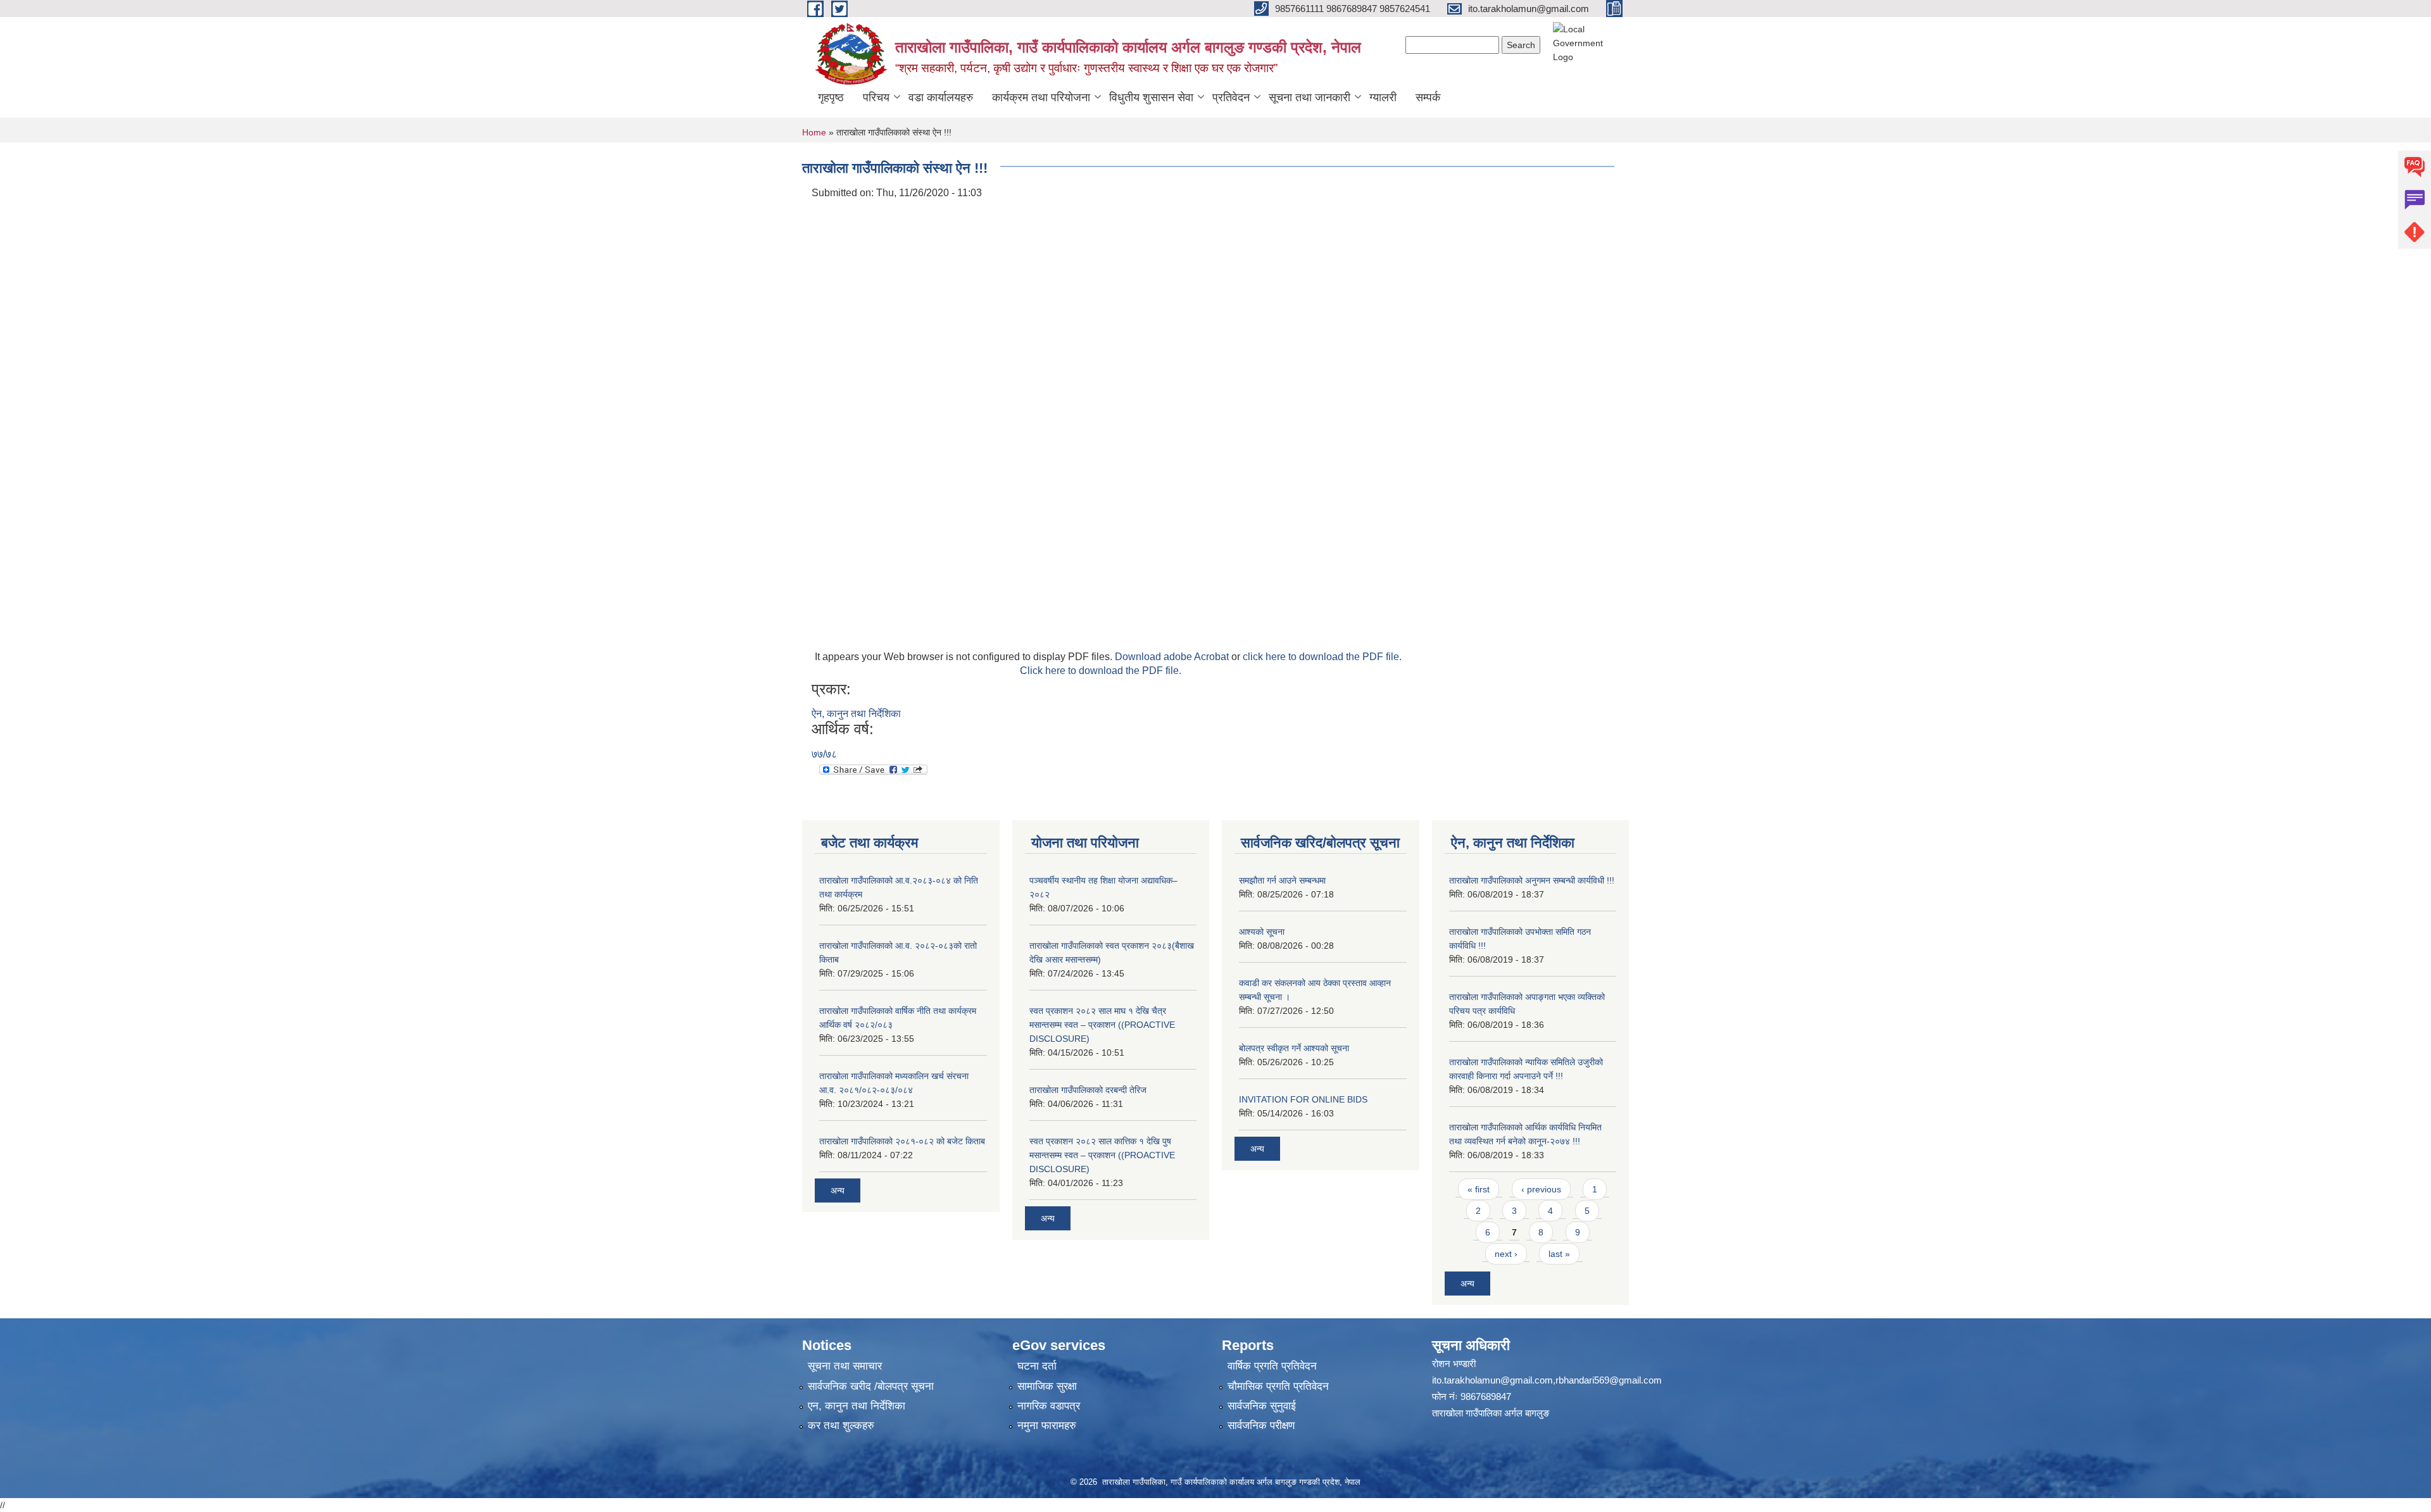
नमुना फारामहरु (1047, 1426)
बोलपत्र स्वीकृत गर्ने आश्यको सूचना (1294, 1048)
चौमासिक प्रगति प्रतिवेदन (1278, 1386)
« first (1479, 1189)
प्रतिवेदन (1231, 97)
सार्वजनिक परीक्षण (1261, 1426)
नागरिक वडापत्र (1049, 1406)
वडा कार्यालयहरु (941, 97)
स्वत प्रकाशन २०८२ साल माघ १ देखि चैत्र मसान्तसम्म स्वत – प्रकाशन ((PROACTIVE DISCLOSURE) (1102, 1025)
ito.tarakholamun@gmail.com (1492, 1380)
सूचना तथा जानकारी (1310, 97)
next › (1506, 1254)
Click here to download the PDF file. (1101, 671)
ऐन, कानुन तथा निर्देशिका (856, 714)
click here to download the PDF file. (1322, 657)
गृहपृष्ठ (831, 97)
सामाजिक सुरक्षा (1047, 1386)
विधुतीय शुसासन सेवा (1151, 97)
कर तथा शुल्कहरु (841, 1426)
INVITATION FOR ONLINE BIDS (1303, 1099)
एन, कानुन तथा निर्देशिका (857, 1406)
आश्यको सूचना (1262, 932)
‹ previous (1541, 1189)
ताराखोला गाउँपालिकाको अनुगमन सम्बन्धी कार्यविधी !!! (1532, 880)
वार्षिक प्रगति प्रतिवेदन (1272, 1366)
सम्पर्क (1428, 97)
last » (1559, 1254)
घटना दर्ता (1037, 1366)
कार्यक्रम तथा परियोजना (1041, 97)
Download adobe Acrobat (1173, 657)
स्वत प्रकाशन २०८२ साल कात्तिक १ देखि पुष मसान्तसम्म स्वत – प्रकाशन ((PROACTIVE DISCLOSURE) (1102, 1155)
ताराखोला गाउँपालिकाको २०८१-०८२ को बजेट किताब (902, 1141)
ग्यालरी (1383, 97)
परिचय (876, 97)
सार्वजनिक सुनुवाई (1262, 1406)
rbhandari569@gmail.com (1609, 1380)
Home (814, 132)
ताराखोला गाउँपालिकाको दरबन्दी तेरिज (1088, 1090)
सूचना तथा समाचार (845, 1366)
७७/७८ (824, 754)
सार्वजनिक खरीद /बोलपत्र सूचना (871, 1386)
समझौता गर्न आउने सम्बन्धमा (1282, 880)
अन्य (838, 1190)
